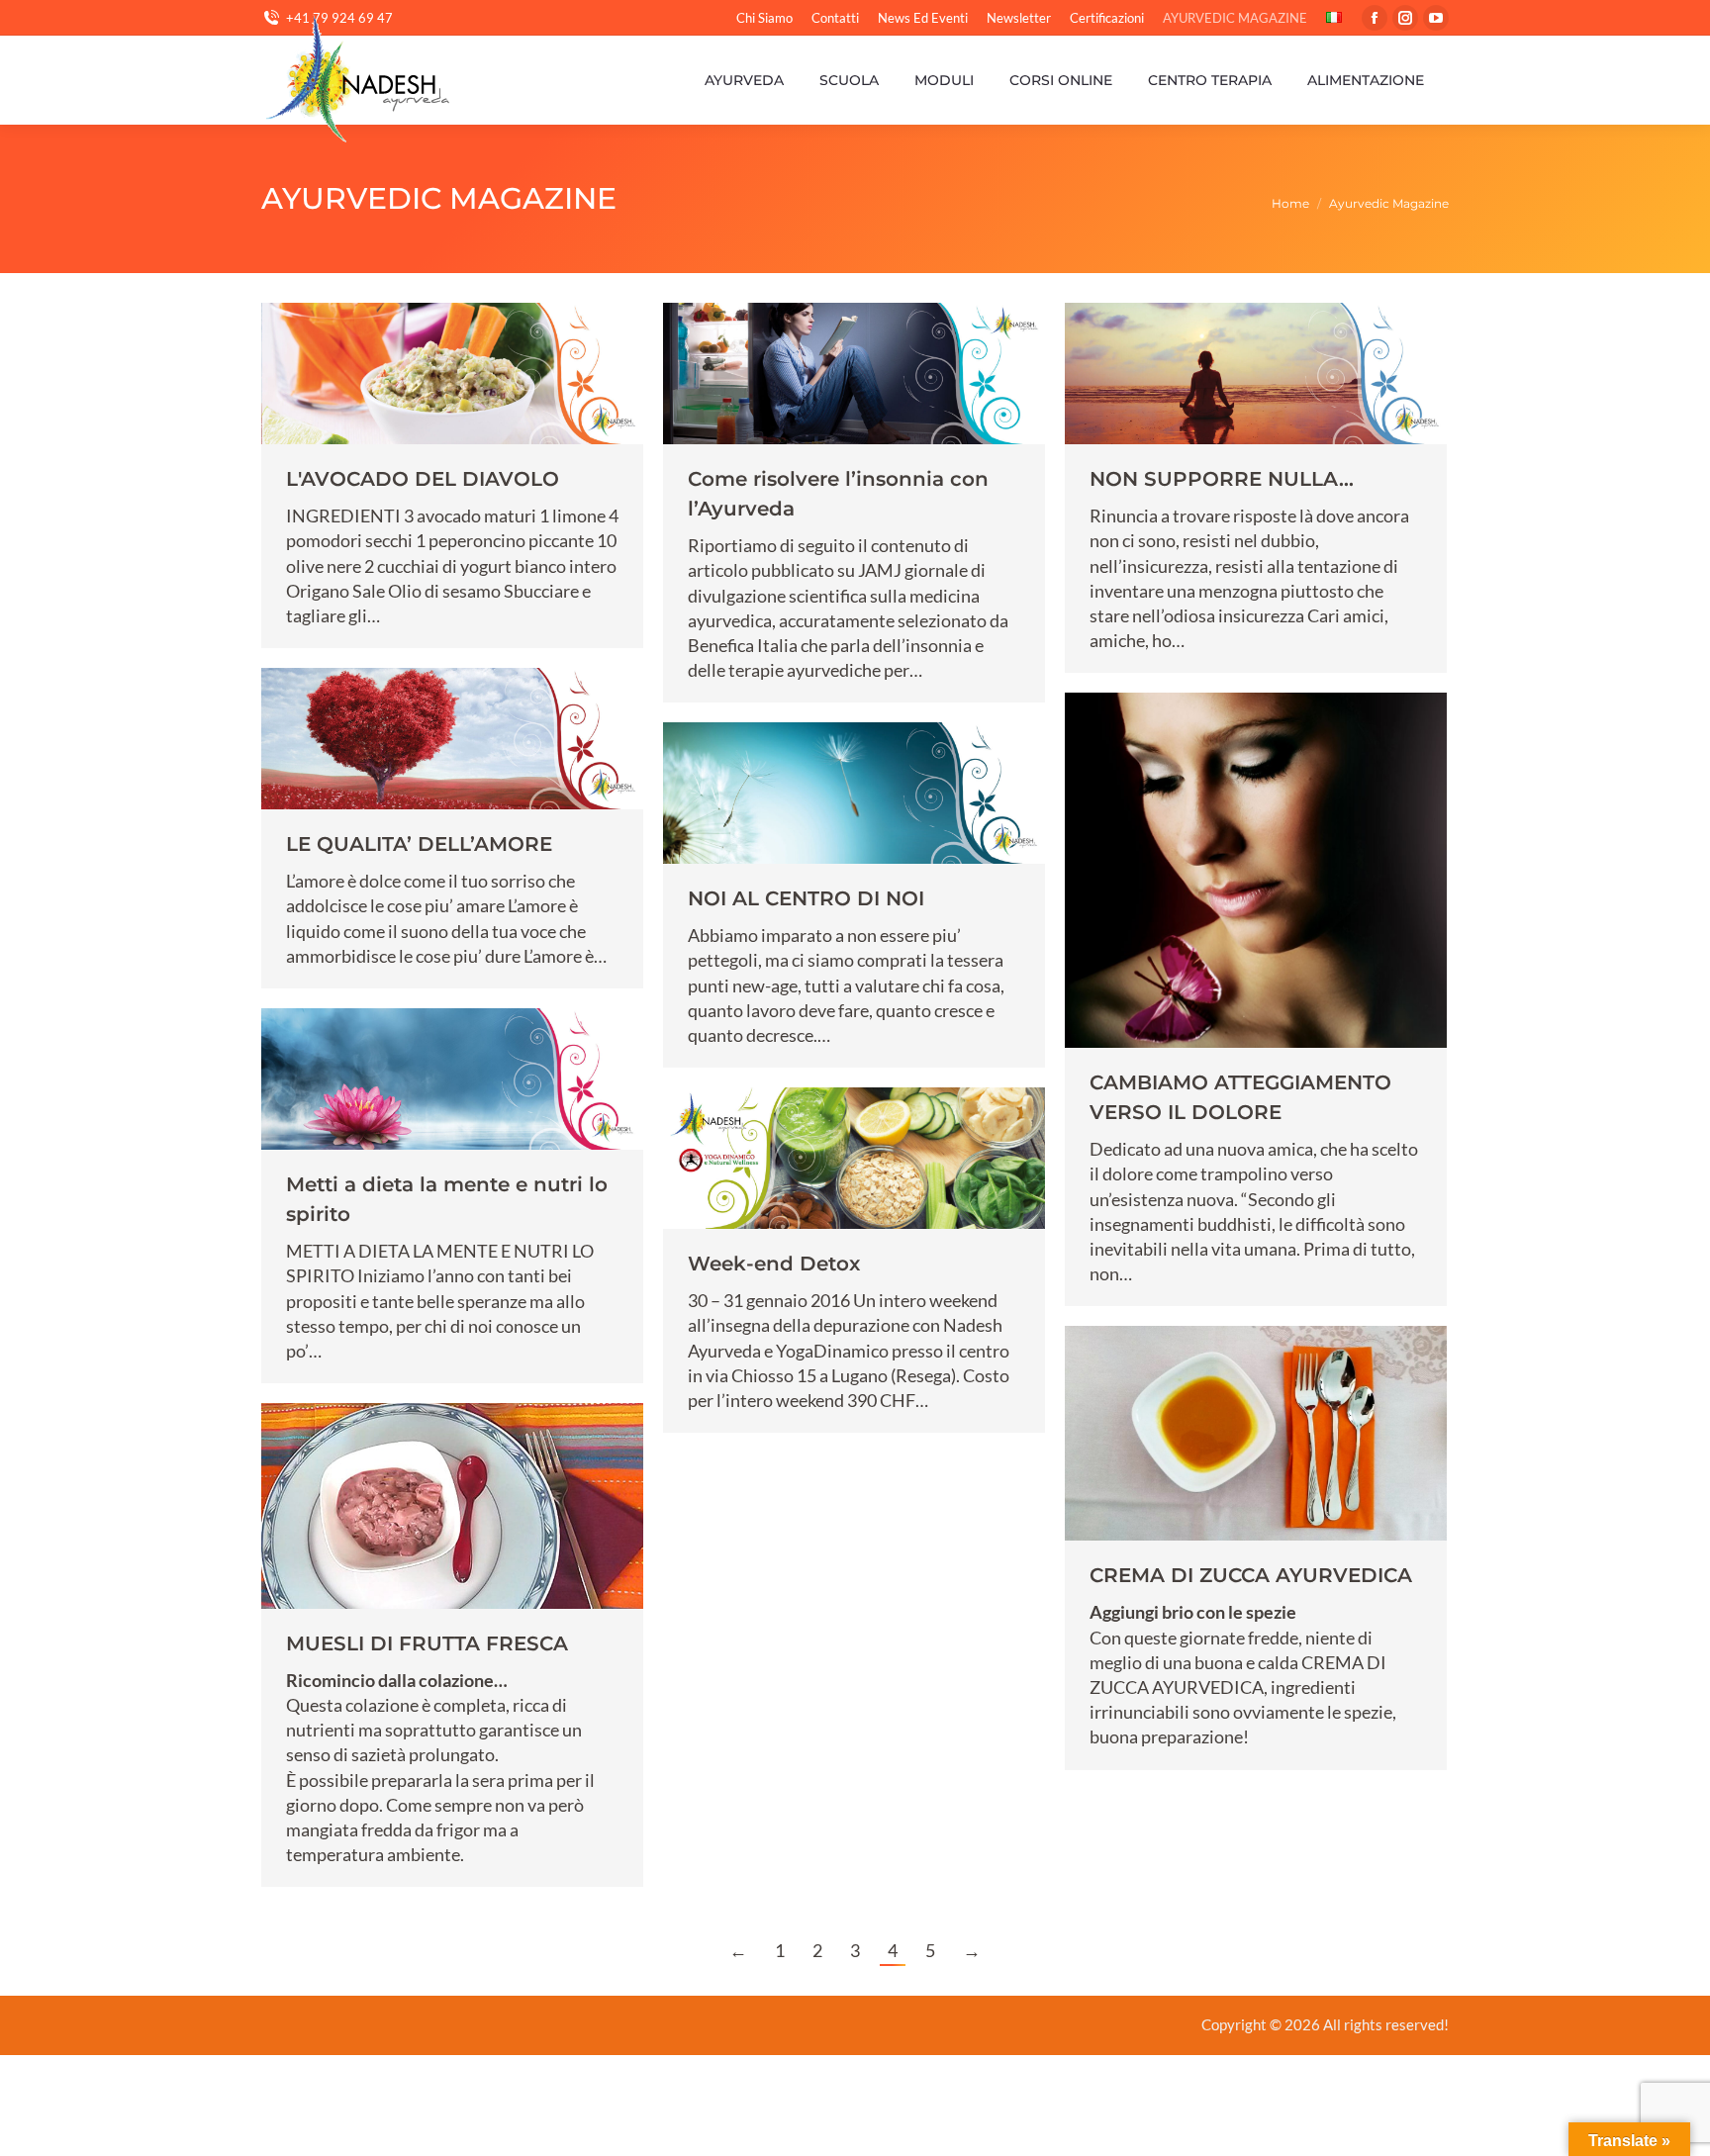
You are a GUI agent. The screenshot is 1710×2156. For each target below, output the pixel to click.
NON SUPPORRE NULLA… (1222, 479)
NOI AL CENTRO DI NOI (806, 898)
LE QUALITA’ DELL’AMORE (419, 844)
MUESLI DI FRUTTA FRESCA (427, 1643)
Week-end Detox (774, 1264)
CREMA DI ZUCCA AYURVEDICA (1251, 1575)
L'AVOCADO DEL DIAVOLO (423, 479)
